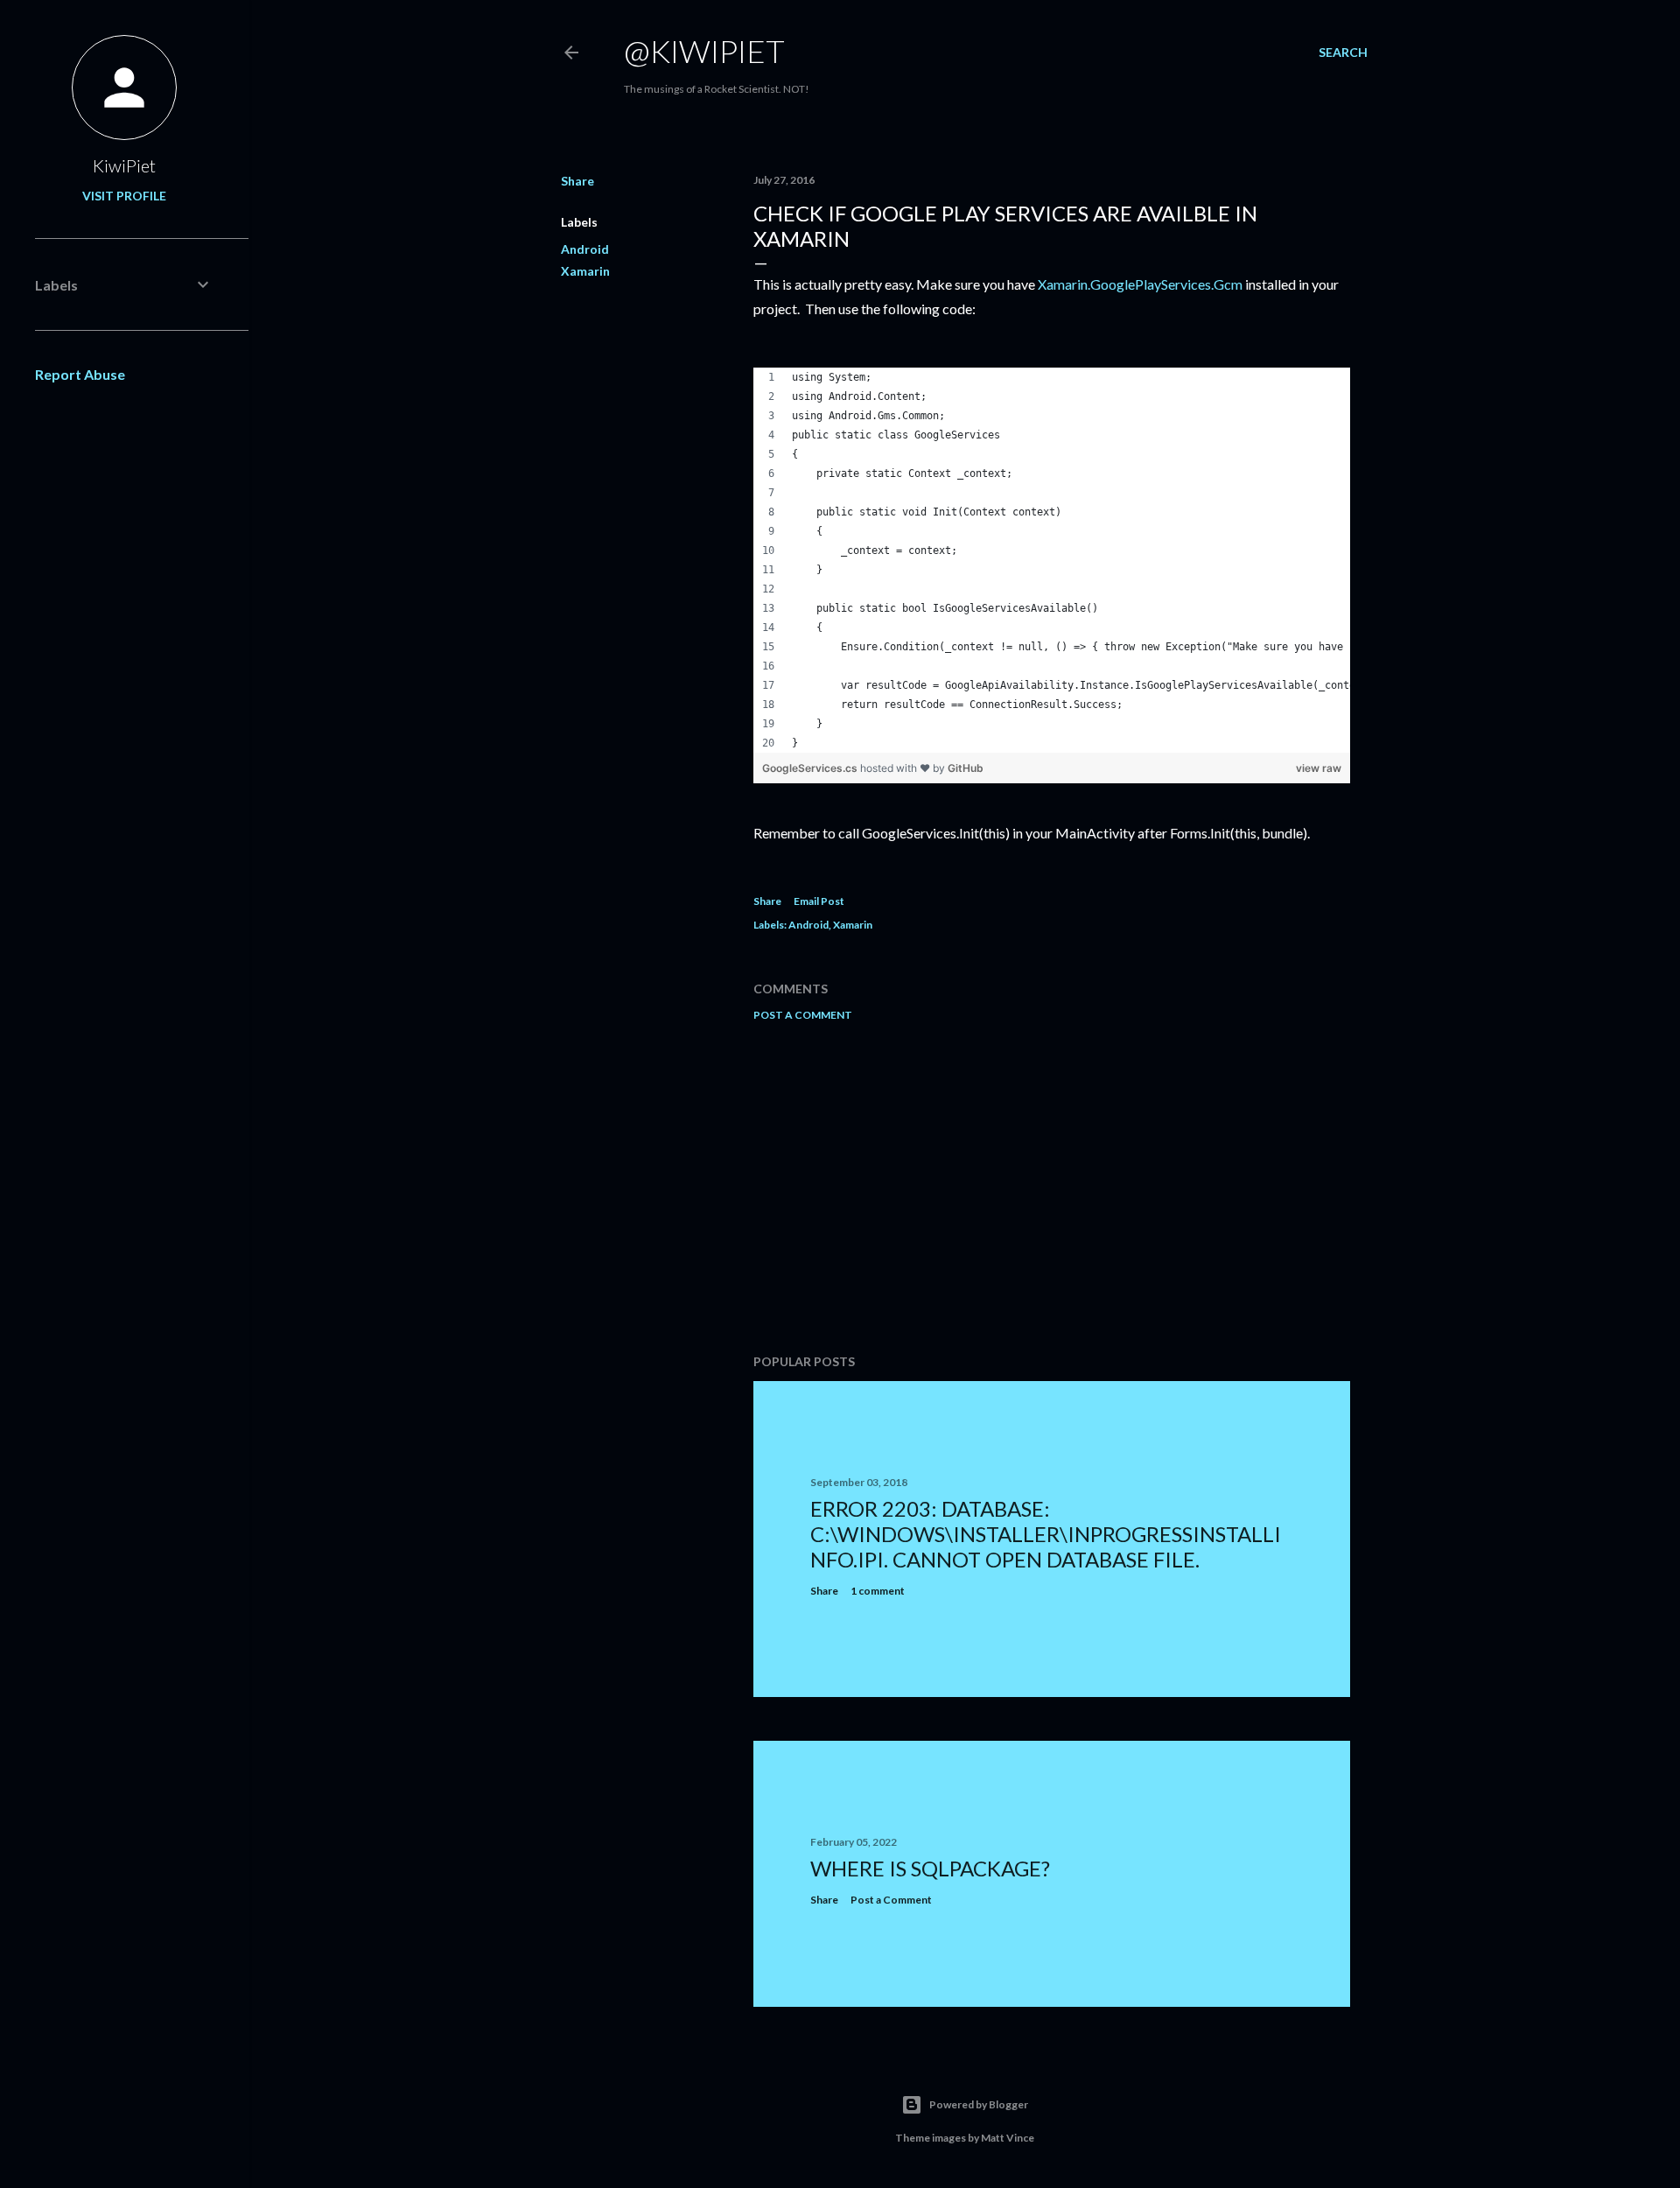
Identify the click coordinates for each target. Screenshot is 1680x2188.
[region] (1052, 560)
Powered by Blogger (979, 2104)
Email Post (819, 901)
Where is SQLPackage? (930, 1868)
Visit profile (124, 196)
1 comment (878, 1591)
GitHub (966, 768)
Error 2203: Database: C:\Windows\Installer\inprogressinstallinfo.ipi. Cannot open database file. (1046, 1534)
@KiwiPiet (704, 51)
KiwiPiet (124, 165)
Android (585, 249)
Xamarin (585, 271)
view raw (1319, 768)
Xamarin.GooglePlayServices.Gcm (1140, 284)
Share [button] (577, 181)
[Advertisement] (1052, 1188)
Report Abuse (80, 374)
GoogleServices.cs (811, 768)
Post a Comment (803, 1015)
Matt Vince (1008, 2138)
